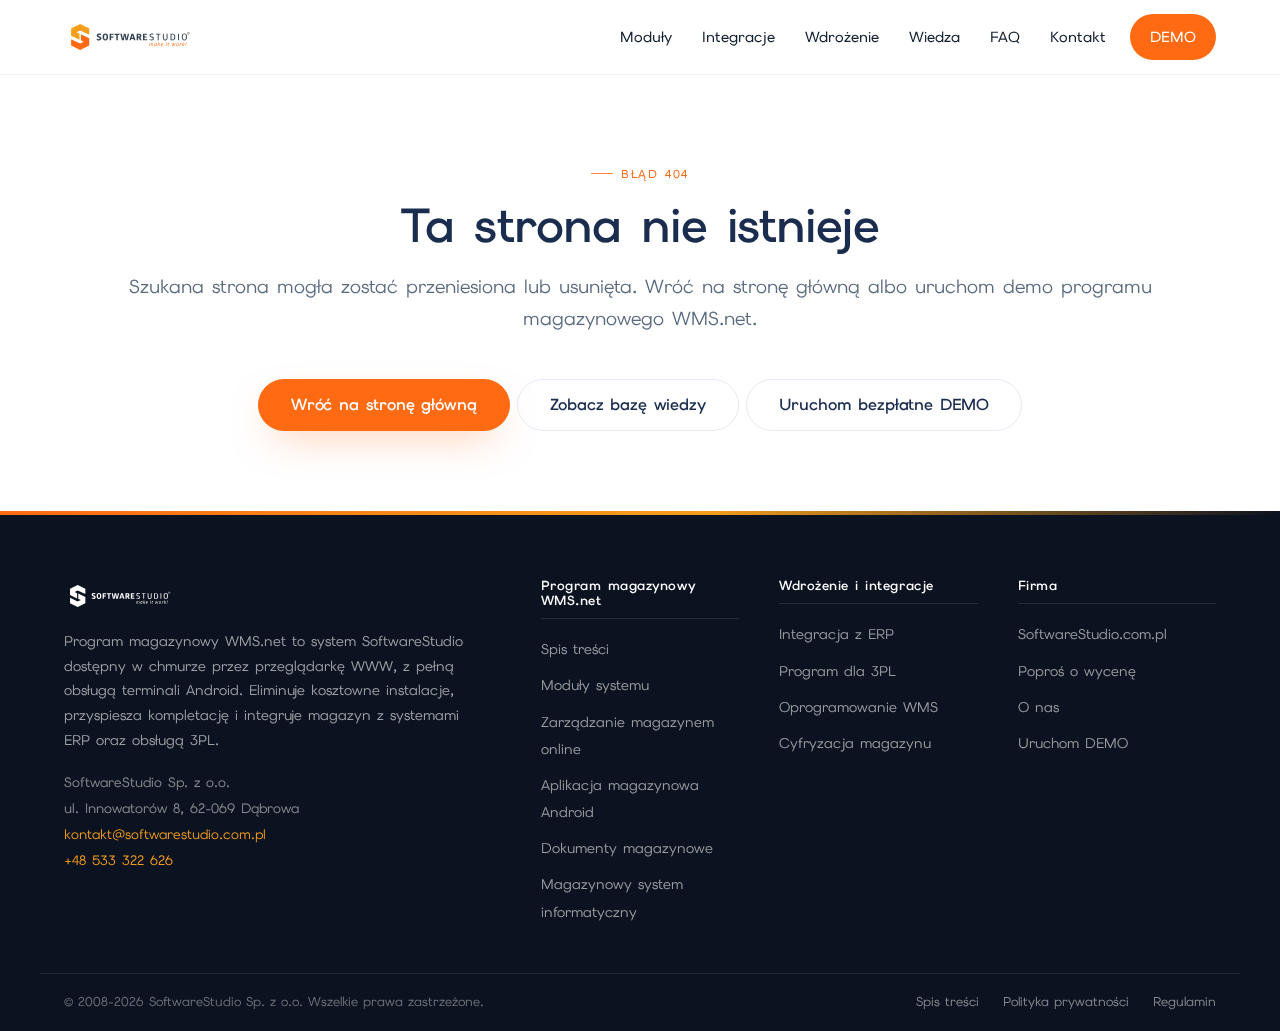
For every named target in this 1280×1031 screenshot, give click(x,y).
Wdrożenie (842, 36)
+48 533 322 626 (118, 860)
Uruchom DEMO (1073, 743)
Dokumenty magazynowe (627, 848)
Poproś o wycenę (1077, 671)
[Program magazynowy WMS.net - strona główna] (129, 37)
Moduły (646, 36)
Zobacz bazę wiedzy (628, 404)
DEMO (1173, 36)
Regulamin (1184, 1001)
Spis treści (575, 649)
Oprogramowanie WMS (858, 707)
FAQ (1005, 36)
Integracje (738, 36)
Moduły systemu (595, 685)
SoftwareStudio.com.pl (1092, 634)
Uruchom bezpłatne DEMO (884, 404)
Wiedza (934, 36)
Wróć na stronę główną (384, 404)
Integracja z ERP (836, 634)
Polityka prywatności (1066, 1001)
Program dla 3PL (837, 671)
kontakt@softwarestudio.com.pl (165, 834)
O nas (1038, 707)
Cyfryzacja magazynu (855, 743)
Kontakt (1078, 36)
